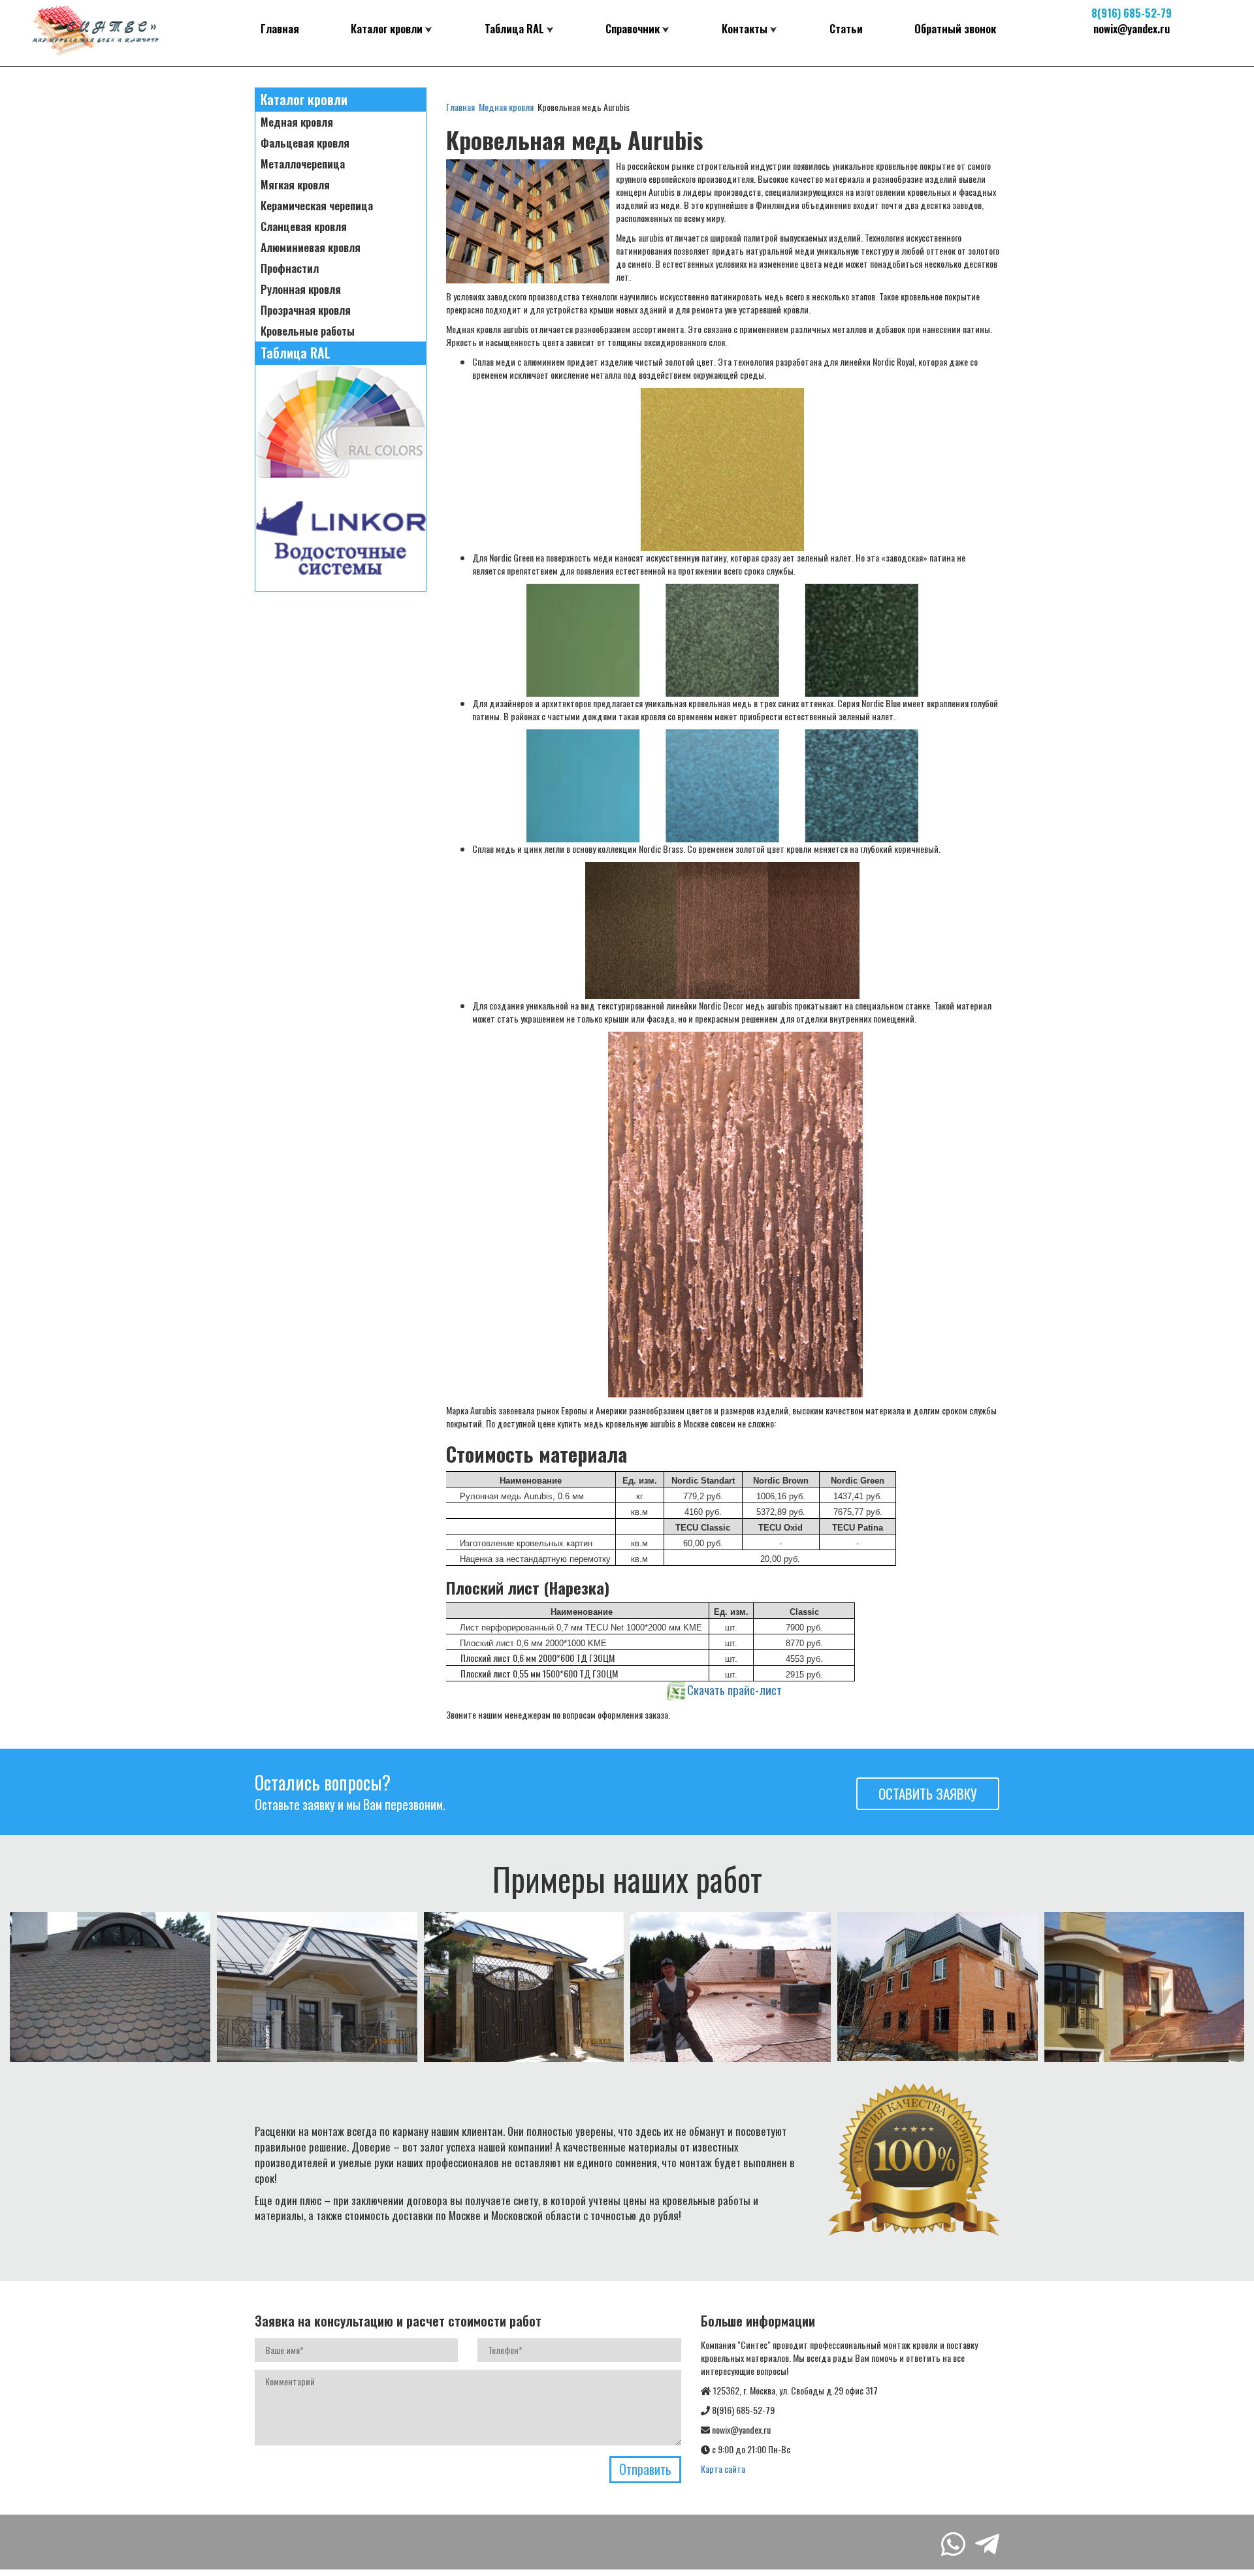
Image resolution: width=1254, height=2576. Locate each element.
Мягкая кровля (295, 185)
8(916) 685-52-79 (1132, 13)
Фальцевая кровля (305, 143)
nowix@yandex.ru (1132, 28)
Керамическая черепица (317, 206)
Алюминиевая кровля (311, 247)
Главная (280, 28)
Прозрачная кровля (306, 310)
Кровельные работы (308, 331)
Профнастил (290, 268)
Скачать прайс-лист (734, 1690)
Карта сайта (723, 2469)
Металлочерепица (303, 164)
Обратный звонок (955, 28)
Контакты (745, 28)
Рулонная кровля (301, 289)
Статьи (846, 28)
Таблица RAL (514, 28)
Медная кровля (297, 122)
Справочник (633, 28)
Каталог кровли (387, 28)
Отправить (645, 2469)
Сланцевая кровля (304, 227)
